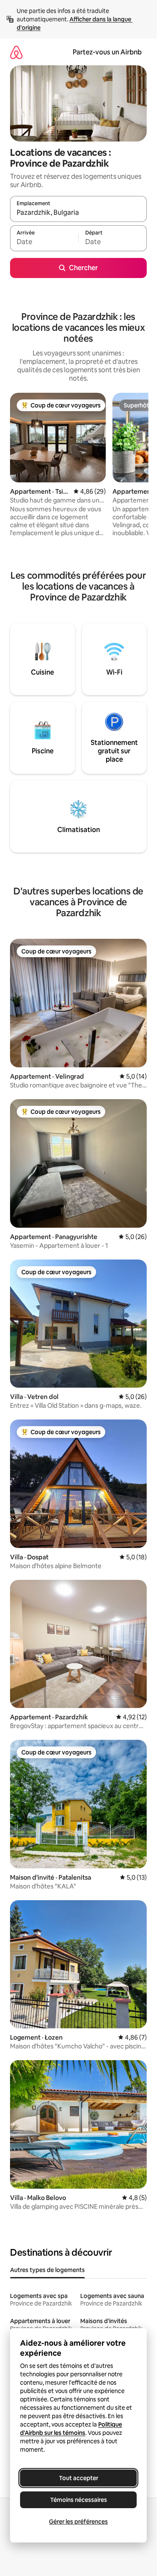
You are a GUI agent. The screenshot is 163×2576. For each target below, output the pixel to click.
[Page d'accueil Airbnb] (16, 52)
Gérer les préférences (78, 2522)
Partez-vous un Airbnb (107, 52)
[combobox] (78, 213)
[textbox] (44, 242)
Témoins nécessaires (79, 2500)
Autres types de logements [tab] (47, 2270)
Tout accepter (79, 2478)
